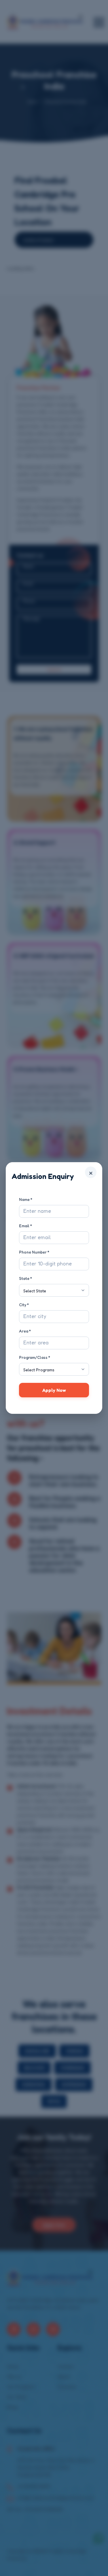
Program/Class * (35, 1357)
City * (24, 1305)
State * (25, 1278)
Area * (25, 1331)
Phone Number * (34, 1252)
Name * (26, 1199)
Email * (25, 1226)
